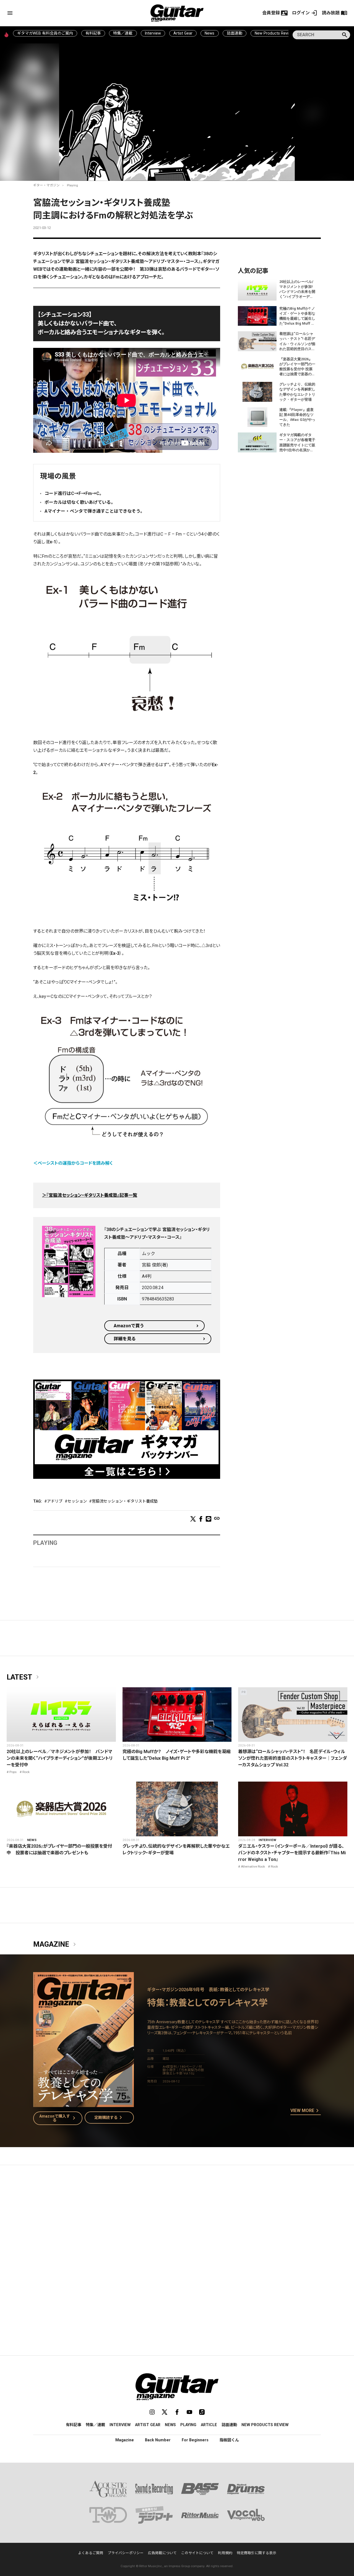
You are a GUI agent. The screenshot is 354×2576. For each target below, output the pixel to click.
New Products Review (274, 33)
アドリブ (55, 1501)
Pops (13, 1772)
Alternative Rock (253, 1866)
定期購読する (109, 2118)
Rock (26, 1772)
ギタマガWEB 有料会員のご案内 (45, 33)
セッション (77, 1501)
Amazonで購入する (58, 2118)
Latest (24, 1677)
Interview (153, 33)
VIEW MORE (306, 2111)
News (209, 33)
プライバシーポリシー (126, 2553)
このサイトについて (197, 2553)
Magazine (56, 1944)
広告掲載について (162, 2553)
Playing (72, 185)
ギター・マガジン (46, 185)
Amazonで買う (129, 1326)
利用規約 (225, 2553)
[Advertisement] (177, 2222)
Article (209, 2425)
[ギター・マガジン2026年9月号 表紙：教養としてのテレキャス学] (84, 2104)
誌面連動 (235, 33)
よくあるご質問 (91, 2553)
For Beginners (195, 2440)
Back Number (158, 2440)
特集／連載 (123, 33)
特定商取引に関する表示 (257, 2553)
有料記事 (93, 33)
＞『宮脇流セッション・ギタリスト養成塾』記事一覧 (90, 1195)
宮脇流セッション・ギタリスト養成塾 (125, 1501)
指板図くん (229, 2440)
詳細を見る (125, 1339)
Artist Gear (183, 33)
